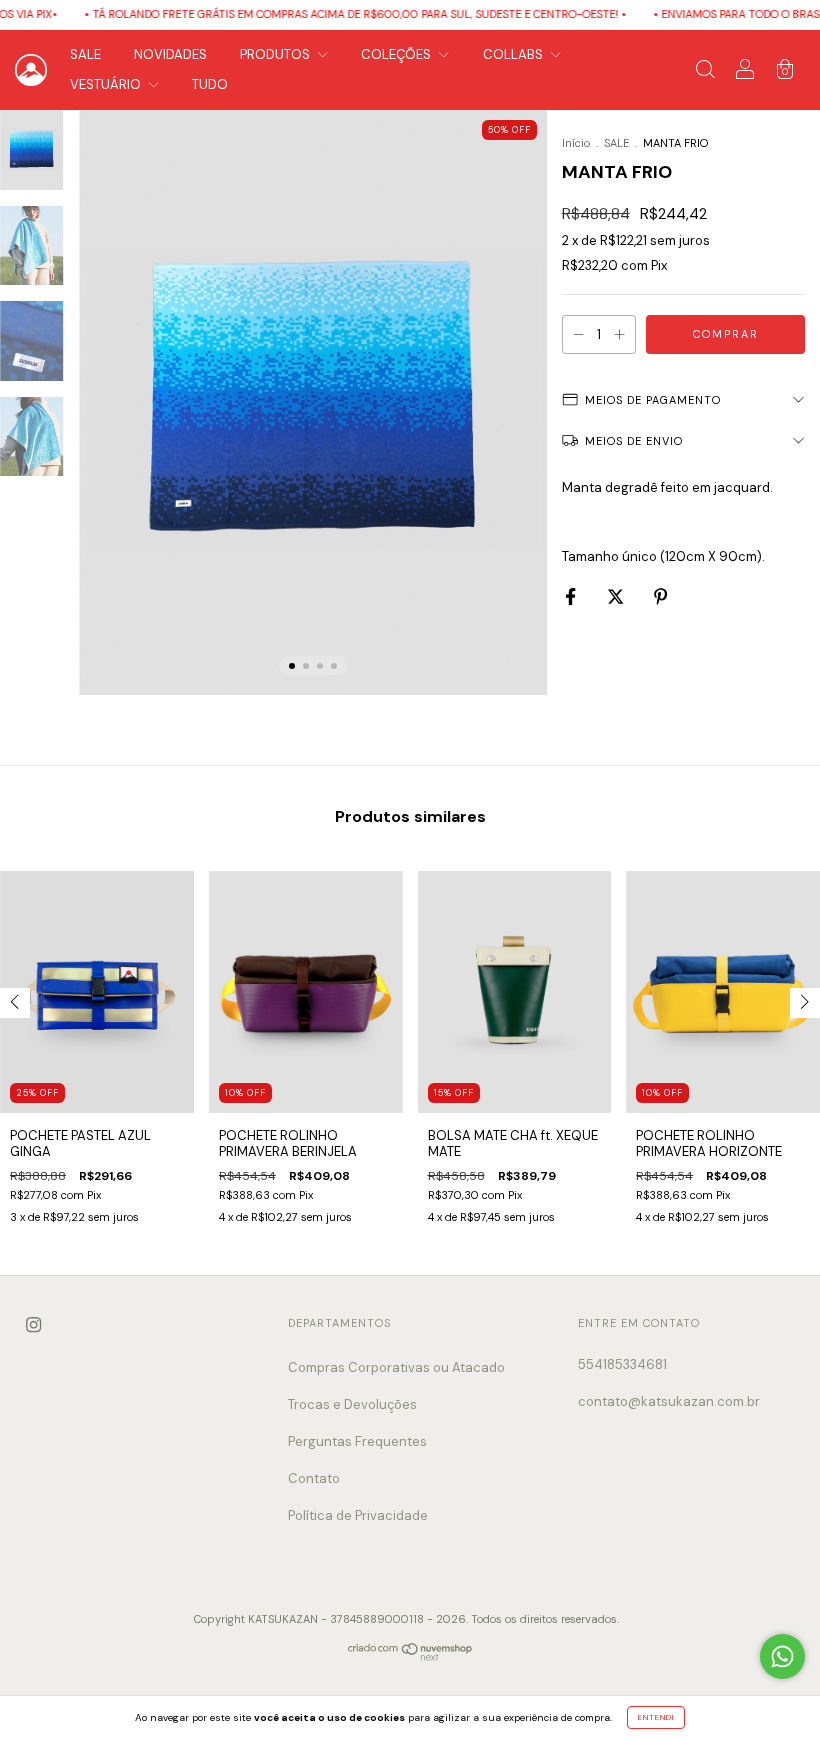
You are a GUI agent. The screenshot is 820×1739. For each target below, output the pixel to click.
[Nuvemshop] (410, 1656)
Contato (314, 1478)
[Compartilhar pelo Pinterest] (660, 596)
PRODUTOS (276, 54)
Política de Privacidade (358, 1515)
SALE (85, 54)
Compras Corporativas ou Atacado (396, 1367)
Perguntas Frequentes (357, 1441)
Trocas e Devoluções (352, 1404)
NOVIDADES (170, 54)
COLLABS (514, 54)
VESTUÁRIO (107, 84)
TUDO (210, 84)
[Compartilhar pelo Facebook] (572, 596)
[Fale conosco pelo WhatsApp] (782, 1656)
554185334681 (622, 1364)
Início (576, 143)
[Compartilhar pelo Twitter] (617, 596)
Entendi (656, 1717)
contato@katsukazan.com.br (669, 1401)
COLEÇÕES (397, 54)
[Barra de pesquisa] (705, 72)
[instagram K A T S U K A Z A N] (33, 1325)
